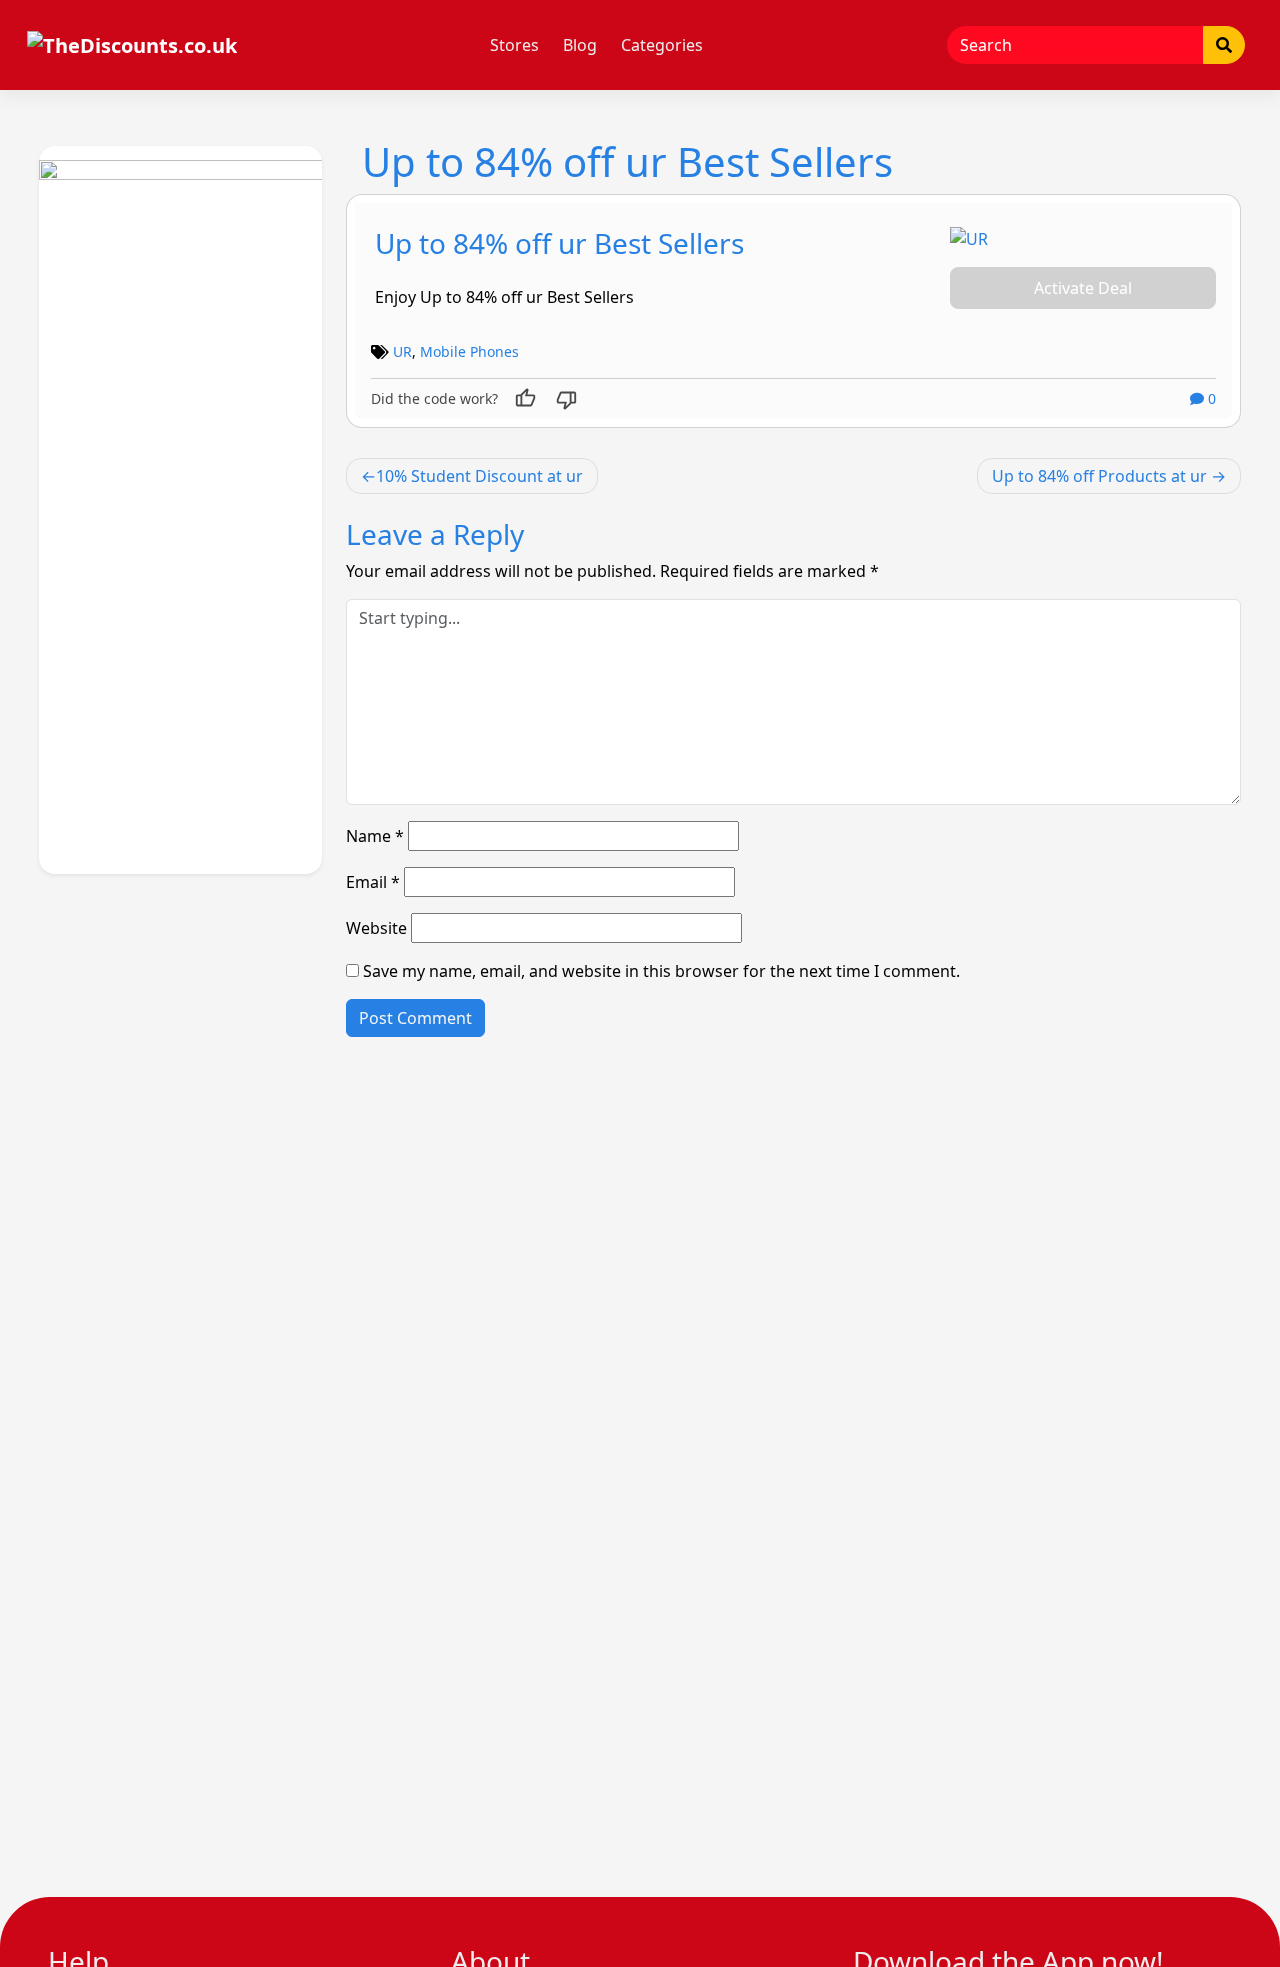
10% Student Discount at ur (479, 476)
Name (375, 836)
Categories (662, 45)
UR (402, 351)
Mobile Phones (469, 351)
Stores (514, 45)
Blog (580, 45)
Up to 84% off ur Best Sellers (559, 243)
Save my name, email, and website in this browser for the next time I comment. (661, 971)
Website (376, 928)
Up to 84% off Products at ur (1099, 476)
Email (373, 882)
